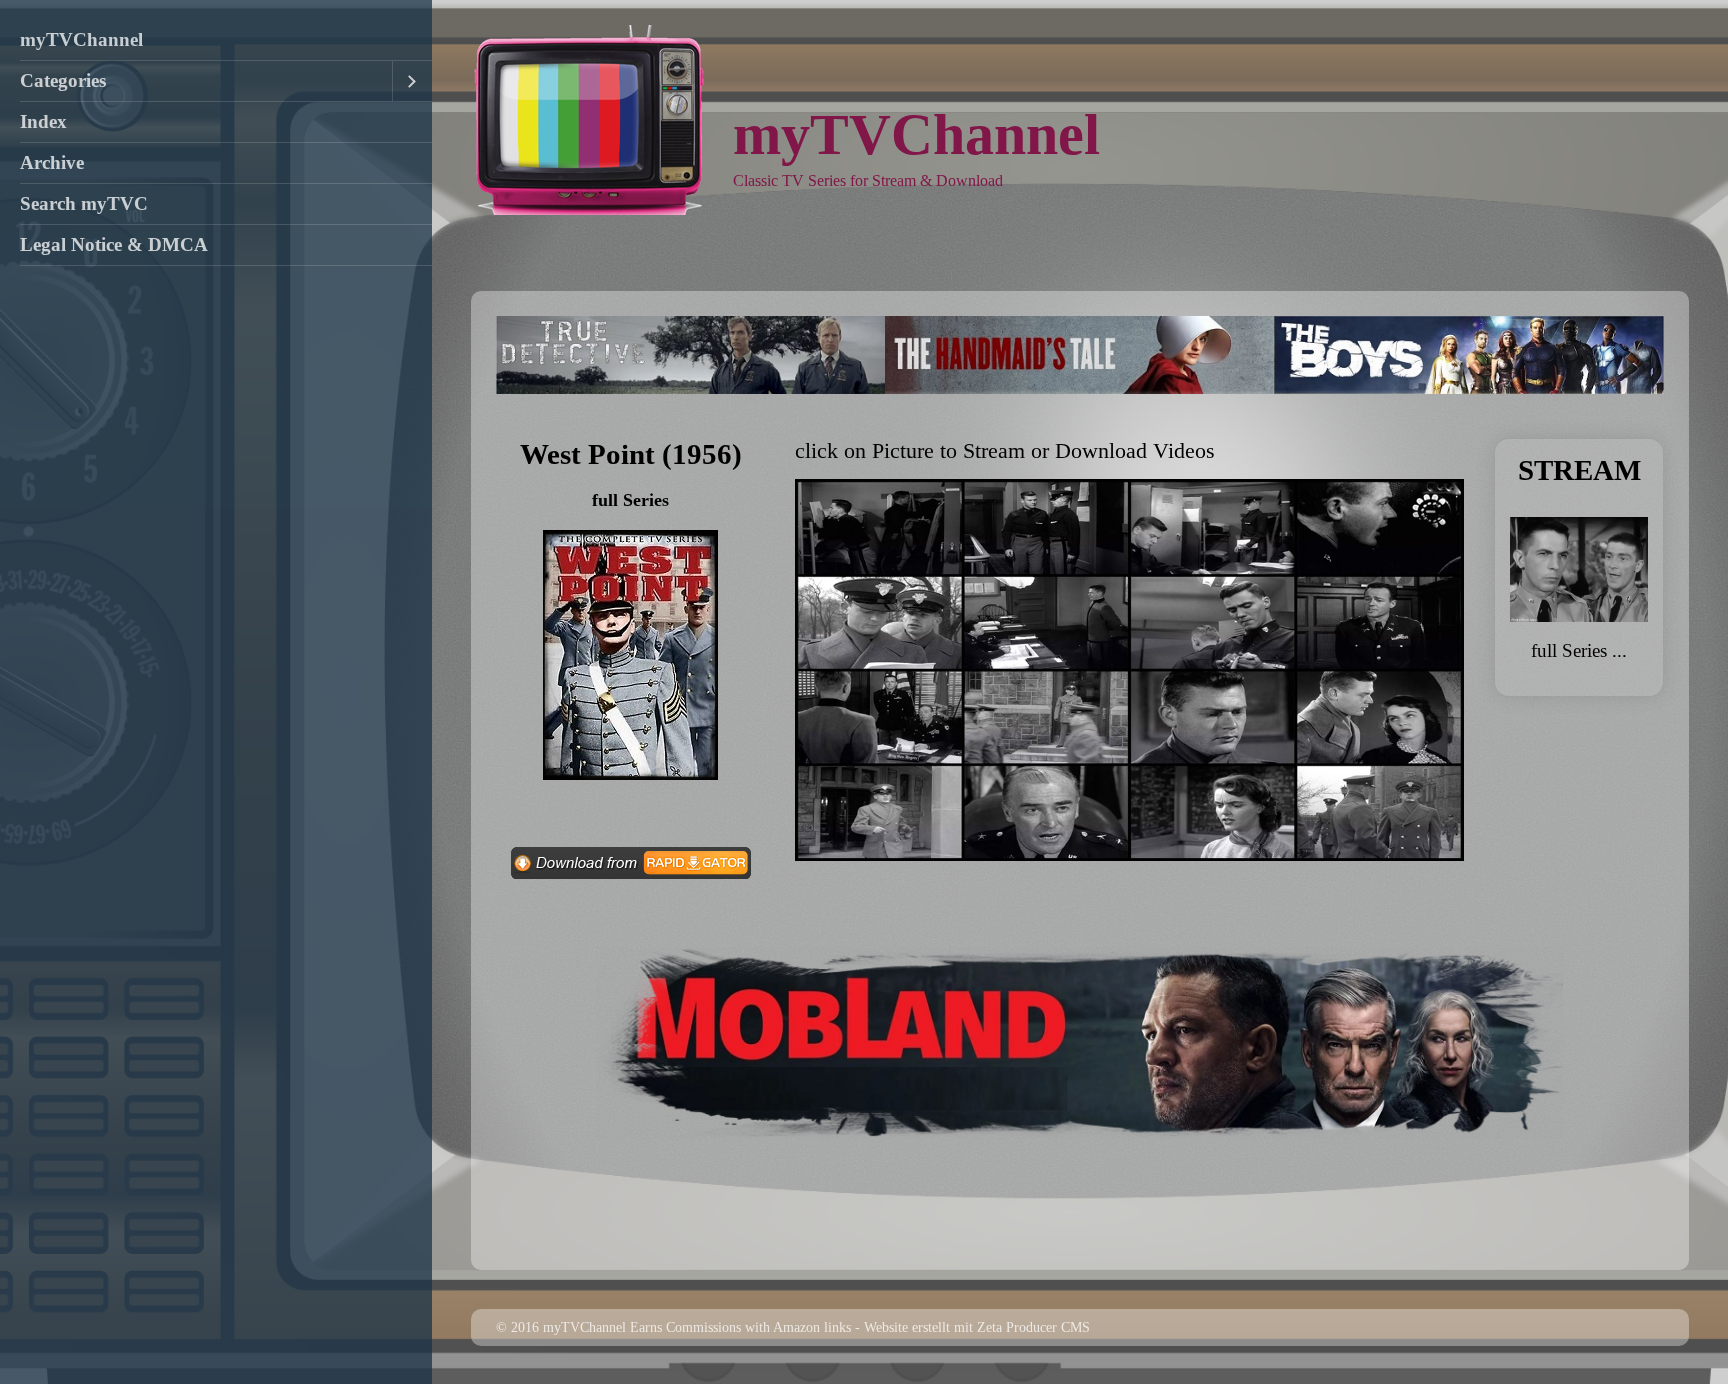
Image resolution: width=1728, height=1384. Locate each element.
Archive (52, 162)
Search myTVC (84, 203)
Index (43, 121)
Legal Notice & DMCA (114, 244)
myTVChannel (81, 39)
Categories (63, 80)
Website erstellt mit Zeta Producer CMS (977, 1327)
